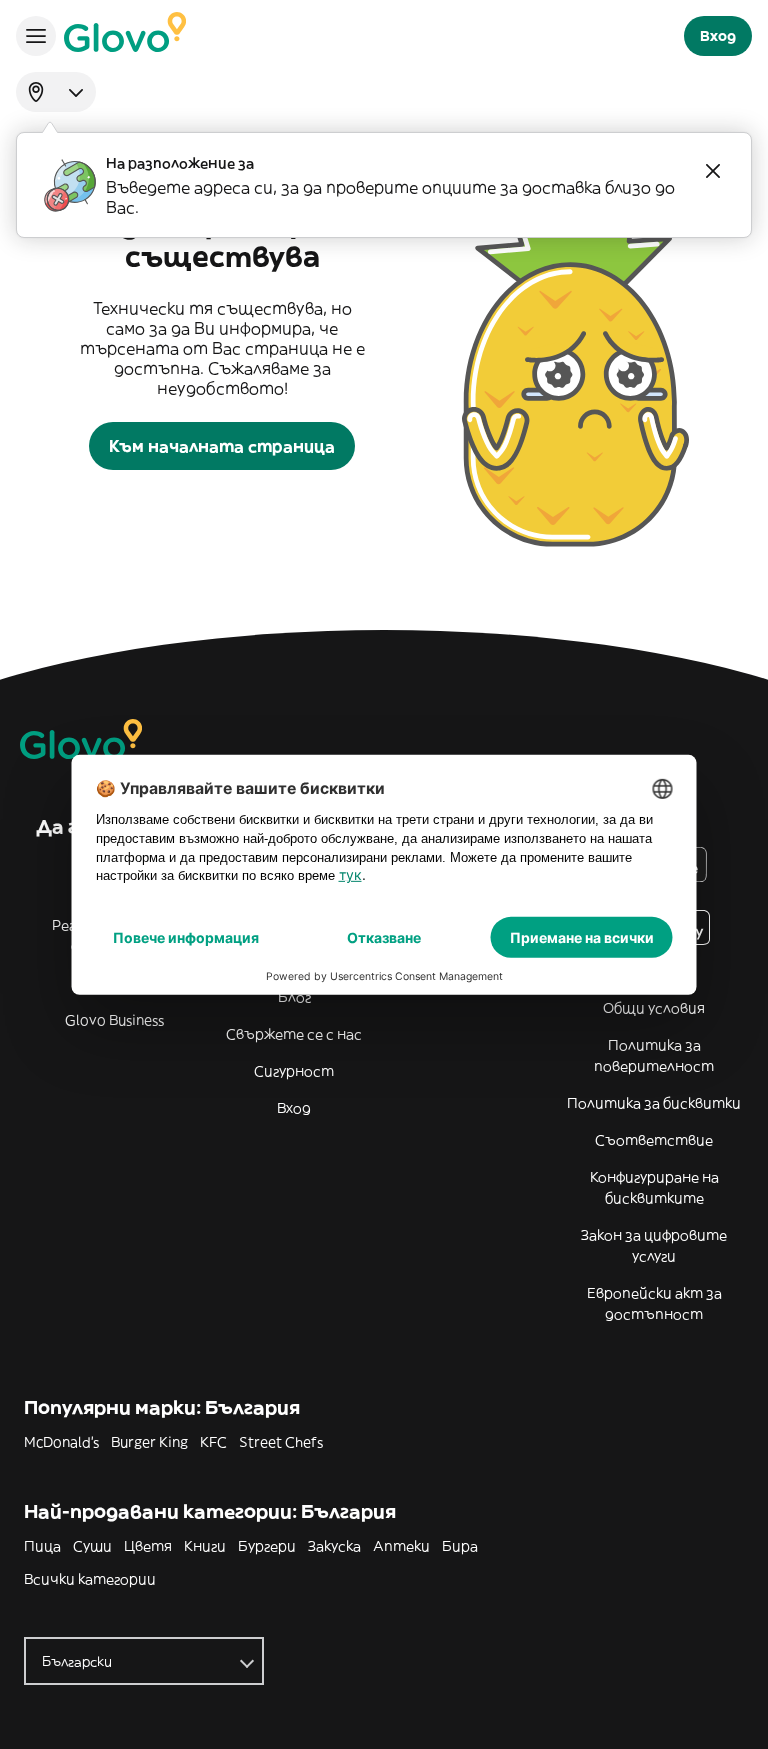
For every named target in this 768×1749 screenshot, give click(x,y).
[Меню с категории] (36, 36)
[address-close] (713, 171)
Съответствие (654, 1140)
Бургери (267, 1546)
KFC (213, 1442)
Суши (92, 1546)
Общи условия (654, 1008)
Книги (205, 1546)
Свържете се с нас (294, 1034)
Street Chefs (281, 1442)
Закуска (334, 1546)
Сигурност (294, 1071)
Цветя (148, 1546)
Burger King (149, 1442)
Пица (42, 1546)
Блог (294, 997)
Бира (460, 1546)
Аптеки (401, 1546)
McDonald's (61, 1442)
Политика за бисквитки (654, 1103)
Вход (294, 1108)
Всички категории (90, 1579)
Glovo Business (114, 1020)
